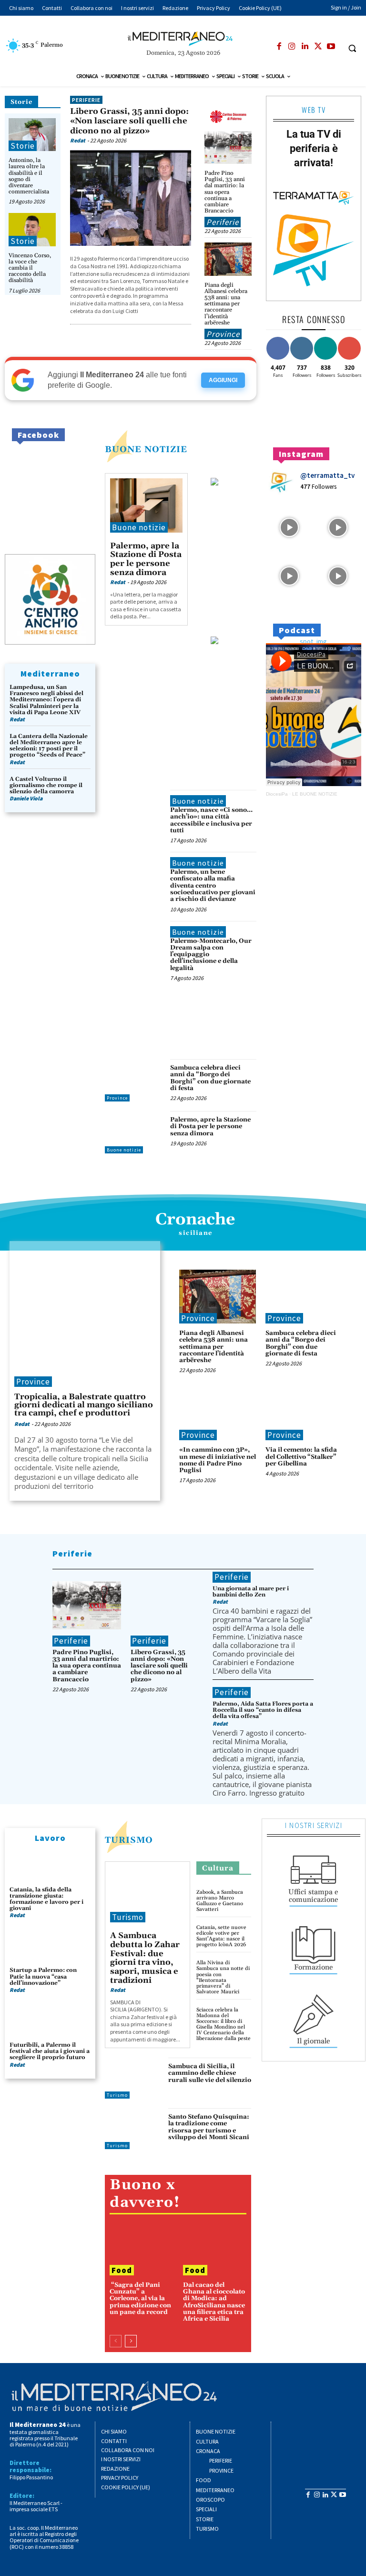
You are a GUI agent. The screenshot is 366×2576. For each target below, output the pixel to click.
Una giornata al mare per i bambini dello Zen (251, 1592)
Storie (21, 102)
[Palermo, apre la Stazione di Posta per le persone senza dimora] (146, 505)
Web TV (314, 110)
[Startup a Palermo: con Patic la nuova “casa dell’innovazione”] (50, 1947)
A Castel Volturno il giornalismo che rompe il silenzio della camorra (46, 785)
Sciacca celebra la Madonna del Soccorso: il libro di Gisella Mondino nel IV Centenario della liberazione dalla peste (224, 2024)
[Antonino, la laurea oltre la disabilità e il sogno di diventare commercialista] (32, 135)
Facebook (38, 435)
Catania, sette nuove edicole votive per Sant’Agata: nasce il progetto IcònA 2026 (221, 1936)
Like (278, 338)
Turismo (129, 1840)
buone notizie (146, 450)
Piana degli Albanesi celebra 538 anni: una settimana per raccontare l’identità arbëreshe (226, 304)
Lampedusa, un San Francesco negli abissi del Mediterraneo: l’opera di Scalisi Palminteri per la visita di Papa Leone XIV (46, 700)
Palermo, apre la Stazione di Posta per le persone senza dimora (146, 559)
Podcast (297, 630)
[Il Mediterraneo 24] (183, 39)
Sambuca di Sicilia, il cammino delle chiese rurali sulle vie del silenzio (210, 2073)
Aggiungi (223, 380)
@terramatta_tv (327, 475)
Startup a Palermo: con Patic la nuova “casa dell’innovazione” (43, 1976)
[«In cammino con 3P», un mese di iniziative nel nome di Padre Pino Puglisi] (218, 1413)
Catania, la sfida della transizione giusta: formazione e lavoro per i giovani (46, 1899)
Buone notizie (139, 527)
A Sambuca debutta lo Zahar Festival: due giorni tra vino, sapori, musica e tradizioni (145, 1958)
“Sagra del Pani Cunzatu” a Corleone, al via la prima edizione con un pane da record (140, 2298)
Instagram (301, 454)
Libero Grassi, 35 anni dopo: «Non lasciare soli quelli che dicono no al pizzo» (129, 121)
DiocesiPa (277, 794)
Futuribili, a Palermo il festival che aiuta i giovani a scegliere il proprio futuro (50, 2051)
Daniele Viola (26, 798)
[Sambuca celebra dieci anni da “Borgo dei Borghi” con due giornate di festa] (135, 1080)
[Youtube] (331, 47)
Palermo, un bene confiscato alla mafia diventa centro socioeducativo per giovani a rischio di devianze (213, 885)
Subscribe (351, 338)
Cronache (195, 1220)
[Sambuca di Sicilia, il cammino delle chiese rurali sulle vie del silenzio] (134, 2078)
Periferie (86, 100)
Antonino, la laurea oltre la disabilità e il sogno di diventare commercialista (29, 176)
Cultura (218, 1868)
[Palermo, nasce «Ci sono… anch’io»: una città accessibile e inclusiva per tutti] (135, 811)
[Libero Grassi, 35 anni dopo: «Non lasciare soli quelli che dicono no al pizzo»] (131, 197)
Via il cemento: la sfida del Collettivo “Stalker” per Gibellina (301, 1457)
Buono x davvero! (145, 2194)
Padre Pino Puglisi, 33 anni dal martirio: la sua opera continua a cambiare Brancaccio (225, 192)
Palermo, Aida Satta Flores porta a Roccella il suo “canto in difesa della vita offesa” (263, 1710)
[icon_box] (314, 1878)
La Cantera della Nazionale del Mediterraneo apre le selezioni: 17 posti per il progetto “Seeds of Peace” (49, 746)
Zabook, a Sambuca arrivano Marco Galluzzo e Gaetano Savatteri (220, 1901)
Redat (78, 140)
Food (122, 2270)
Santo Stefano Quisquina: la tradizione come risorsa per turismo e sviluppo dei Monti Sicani (209, 2127)
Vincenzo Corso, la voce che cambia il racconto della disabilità (30, 268)
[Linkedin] (305, 47)
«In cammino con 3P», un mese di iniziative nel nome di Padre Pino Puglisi (218, 1460)
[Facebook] (279, 47)
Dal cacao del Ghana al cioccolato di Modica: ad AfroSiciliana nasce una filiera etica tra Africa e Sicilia (214, 2302)
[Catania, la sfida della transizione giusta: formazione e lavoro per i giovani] (50, 1866)
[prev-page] (116, 2341)
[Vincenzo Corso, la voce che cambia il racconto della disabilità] (32, 229)
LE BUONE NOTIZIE (315, 794)
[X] (318, 47)
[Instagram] (292, 47)
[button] (352, 48)
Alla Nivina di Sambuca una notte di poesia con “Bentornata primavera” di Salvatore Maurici (223, 1977)
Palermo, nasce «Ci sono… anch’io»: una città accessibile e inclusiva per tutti (211, 820)
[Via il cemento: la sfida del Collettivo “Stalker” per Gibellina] (304, 1413)
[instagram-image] (289, 526)
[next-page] (131, 2341)
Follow (302, 338)
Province (223, 334)
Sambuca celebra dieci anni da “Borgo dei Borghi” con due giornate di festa (210, 1078)
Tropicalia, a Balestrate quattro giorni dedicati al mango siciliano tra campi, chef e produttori (84, 1405)
